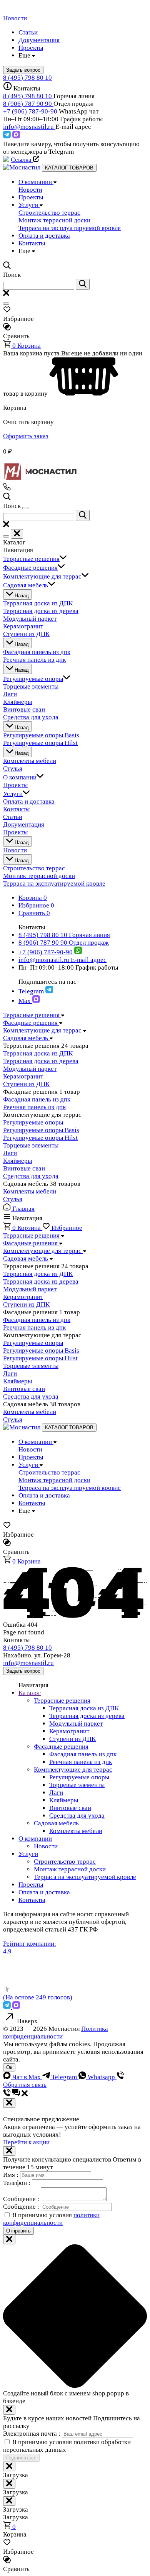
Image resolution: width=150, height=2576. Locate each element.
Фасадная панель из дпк (37, 1099)
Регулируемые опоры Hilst (40, 1138)
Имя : (12, 2175)
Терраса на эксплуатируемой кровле (85, 1877)
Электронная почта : (32, 2434)
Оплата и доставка (44, 1892)
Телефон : (17, 2183)
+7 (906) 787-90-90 (31, 111)
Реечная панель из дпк (34, 1107)
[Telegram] (8, 136)
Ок (9, 2067)
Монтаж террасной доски (70, 1869)
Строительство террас (65, 1862)
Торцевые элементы (31, 1145)
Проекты (31, 1885)
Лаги (10, 1153)
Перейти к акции (26, 2142)
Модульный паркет (30, 1069)
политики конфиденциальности (51, 2219)
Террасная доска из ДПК (38, 1053)
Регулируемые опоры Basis (41, 1130)
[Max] (16, 136)
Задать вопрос (23, 1671)
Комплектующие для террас (73, 1770)
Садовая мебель (56, 1823)
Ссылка (22, 160)
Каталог (30, 1693)
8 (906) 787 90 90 (28, 104)
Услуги (28, 1854)
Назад (21, 596)
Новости (46, 1846)
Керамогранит (23, 1076)
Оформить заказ (26, 436)
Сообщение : (22, 2199)
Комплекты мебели (30, 1191)
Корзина (27, 346)
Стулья (13, 1199)
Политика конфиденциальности (56, 2033)
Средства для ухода (31, 1176)
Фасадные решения (61, 1747)
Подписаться (21, 2458)
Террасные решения (62, 1701)
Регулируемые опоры (33, 1122)
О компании (35, 1839)
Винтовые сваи (24, 1168)
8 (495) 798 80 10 (27, 78)
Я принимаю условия (51, 2219)
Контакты (32, 1900)
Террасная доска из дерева (41, 1061)
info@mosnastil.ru (29, 127)
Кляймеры (17, 1161)
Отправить (18, 2231)
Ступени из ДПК (26, 1084)
